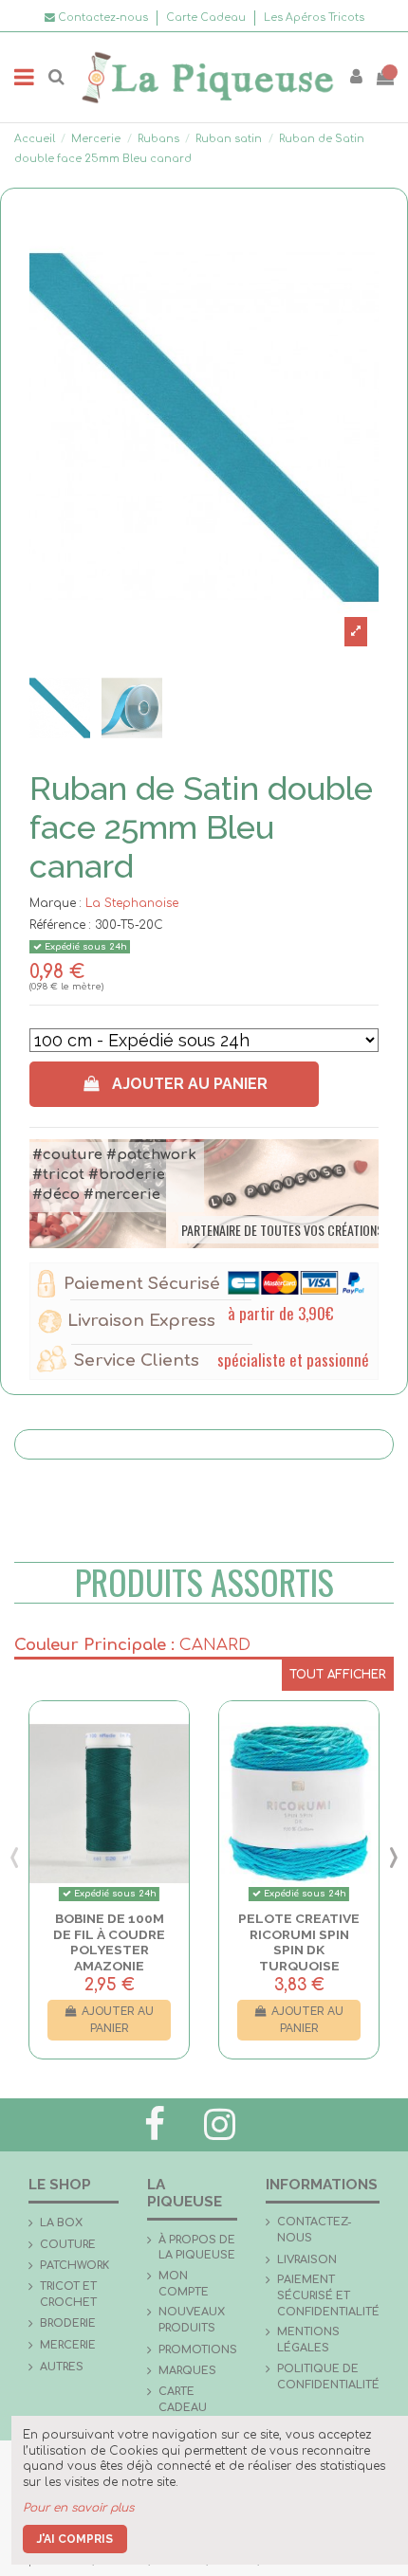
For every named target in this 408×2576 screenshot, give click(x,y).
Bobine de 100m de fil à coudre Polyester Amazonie (109, 1941)
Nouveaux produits (192, 2320)
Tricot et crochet (68, 2295)
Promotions (198, 2350)
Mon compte (184, 2284)
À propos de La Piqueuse (197, 2248)
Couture (68, 2245)
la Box (61, 2223)
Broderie (68, 2323)
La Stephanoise (132, 903)
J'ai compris (75, 2539)
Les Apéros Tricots (314, 18)
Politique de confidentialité (328, 2377)
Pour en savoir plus (78, 2508)
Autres (62, 2367)
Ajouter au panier (190, 1084)
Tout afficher (338, 1675)
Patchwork (74, 2266)
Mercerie (68, 2345)
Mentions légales (308, 2340)
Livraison (307, 2260)
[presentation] (15, 1856)
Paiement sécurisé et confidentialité (328, 2296)
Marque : (56, 903)
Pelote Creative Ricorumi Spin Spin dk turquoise (299, 1941)
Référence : (60, 925)
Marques (187, 2371)
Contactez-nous (314, 2230)
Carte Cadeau (207, 18)
